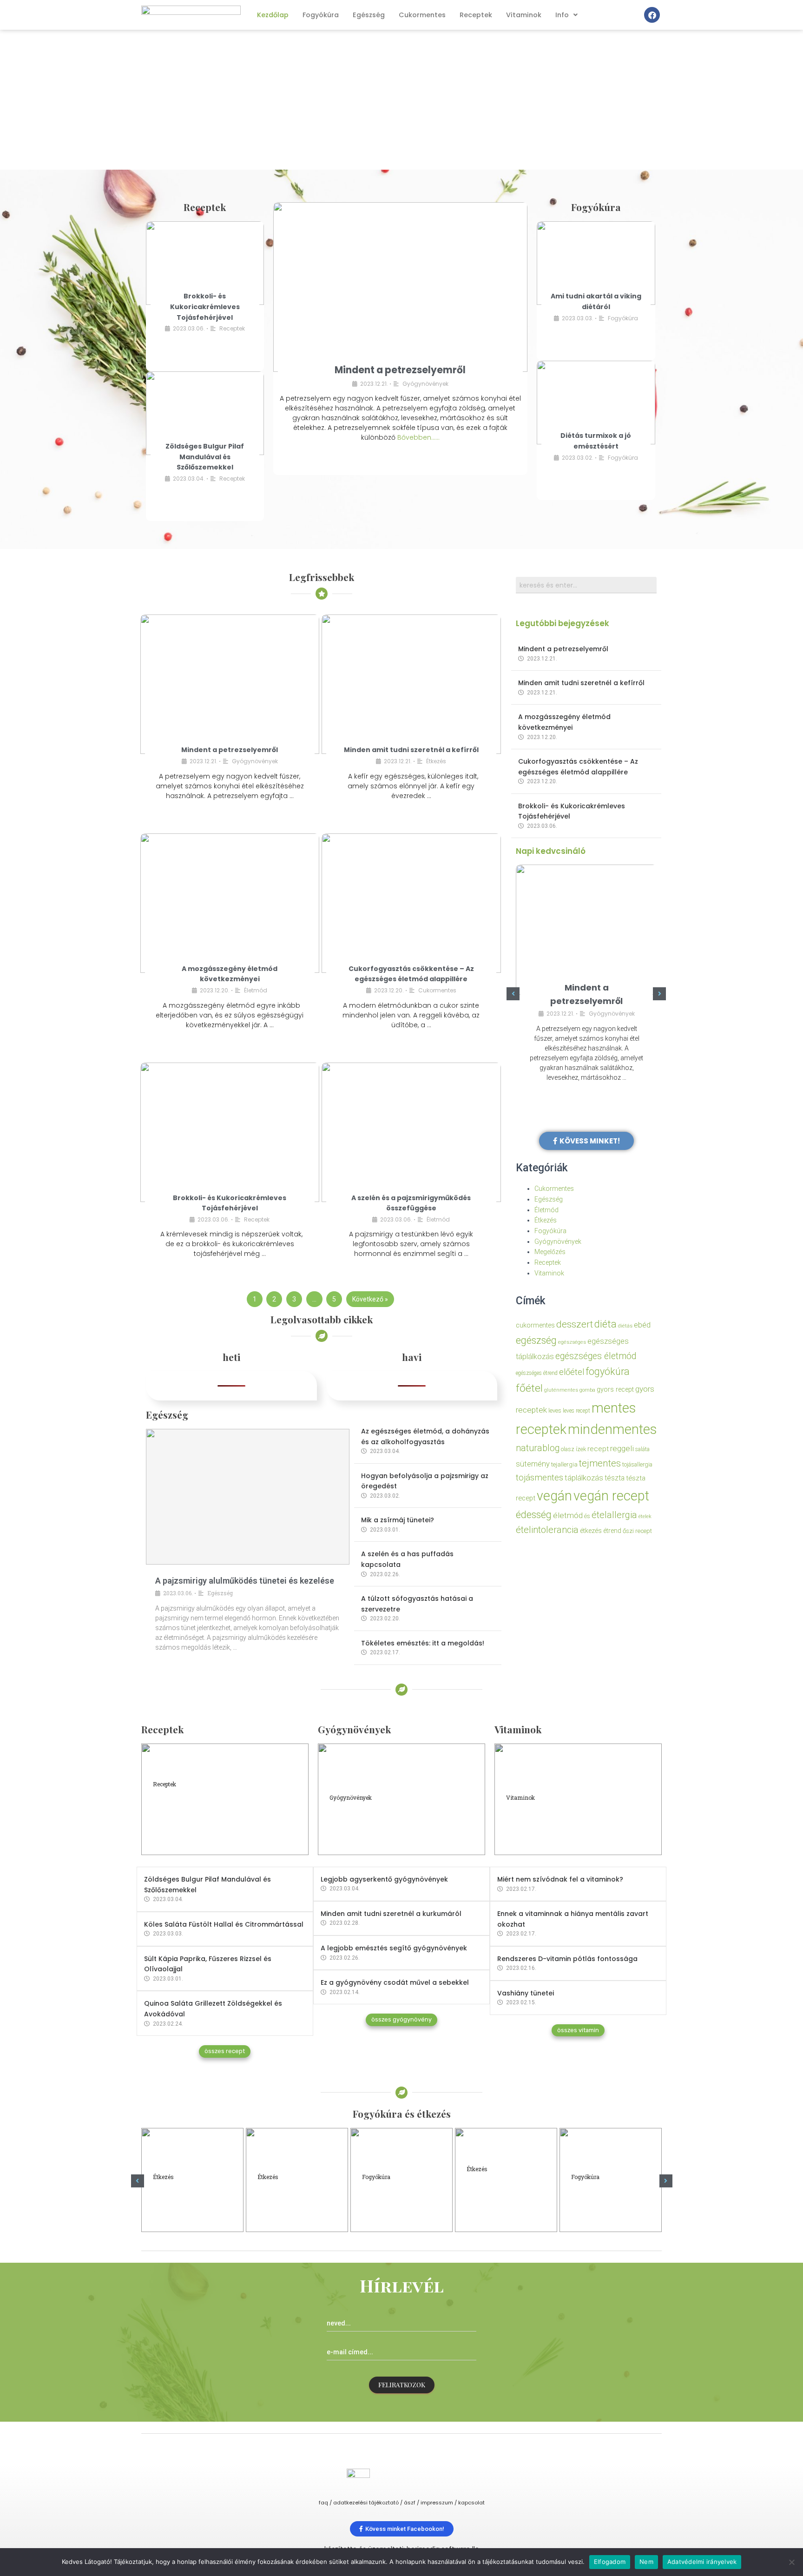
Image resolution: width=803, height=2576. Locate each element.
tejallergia (564, 1464)
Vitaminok (524, 15)
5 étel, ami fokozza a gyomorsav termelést (292, 2201)
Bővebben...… (418, 437)
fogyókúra (608, 1371)
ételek (645, 1516)
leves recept (576, 1411)
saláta (642, 1449)
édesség (534, 1515)
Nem (646, 2562)
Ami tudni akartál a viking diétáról (392, 2201)
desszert (575, 1324)
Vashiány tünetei (526, 1993)
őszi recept (637, 1531)
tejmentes (600, 1463)
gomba (587, 1390)
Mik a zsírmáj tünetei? (398, 1520)
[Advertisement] (401, 100)
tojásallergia (637, 1464)
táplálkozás (584, 1478)
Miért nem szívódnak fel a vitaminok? (560, 1879)
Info (562, 15)
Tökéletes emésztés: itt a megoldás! (423, 1643)
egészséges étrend (537, 1373)
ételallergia (614, 1515)
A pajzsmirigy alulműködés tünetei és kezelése (245, 1581)
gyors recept (615, 1390)
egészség (536, 1340)
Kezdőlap (273, 15)
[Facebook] (652, 15)
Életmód (256, 990)
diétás (625, 1326)
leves (555, 1410)
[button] (513, 994)
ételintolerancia (547, 1530)
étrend (612, 1531)
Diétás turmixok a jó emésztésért (603, 2201)
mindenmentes (612, 1429)
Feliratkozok (402, 2385)
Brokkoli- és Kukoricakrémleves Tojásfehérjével (205, 307)
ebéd (642, 1325)
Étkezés (436, 761)
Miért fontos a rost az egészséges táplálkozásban (502, 2197)
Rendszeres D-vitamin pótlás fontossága (567, 1959)
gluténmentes (561, 1390)
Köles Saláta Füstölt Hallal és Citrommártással (224, 1924)
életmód (568, 1515)
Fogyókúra (321, 15)
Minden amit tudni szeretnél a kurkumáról (391, 1914)
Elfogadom (610, 2562)
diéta (606, 1324)
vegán (554, 1496)
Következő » (370, 1299)
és (587, 1516)
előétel (572, 1372)
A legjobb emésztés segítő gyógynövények (394, 1948)
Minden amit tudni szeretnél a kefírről (411, 750)
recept (598, 1449)
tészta (615, 1478)
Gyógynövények (425, 384)
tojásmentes (540, 1477)
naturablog (538, 1448)
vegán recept (611, 1496)
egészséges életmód (596, 1356)
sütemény (533, 1464)
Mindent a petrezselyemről (400, 370)
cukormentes (535, 1325)
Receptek (476, 15)
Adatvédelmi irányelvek (702, 2562)
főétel (529, 1388)
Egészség (369, 15)
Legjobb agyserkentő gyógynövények (384, 1879)
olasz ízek (573, 1449)
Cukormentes (422, 15)
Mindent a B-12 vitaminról (553, 1825)
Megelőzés (550, 1252)
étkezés (591, 1531)
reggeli (622, 1448)
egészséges (572, 1342)
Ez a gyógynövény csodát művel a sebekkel (395, 1982)
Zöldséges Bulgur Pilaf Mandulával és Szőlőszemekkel (205, 457)
